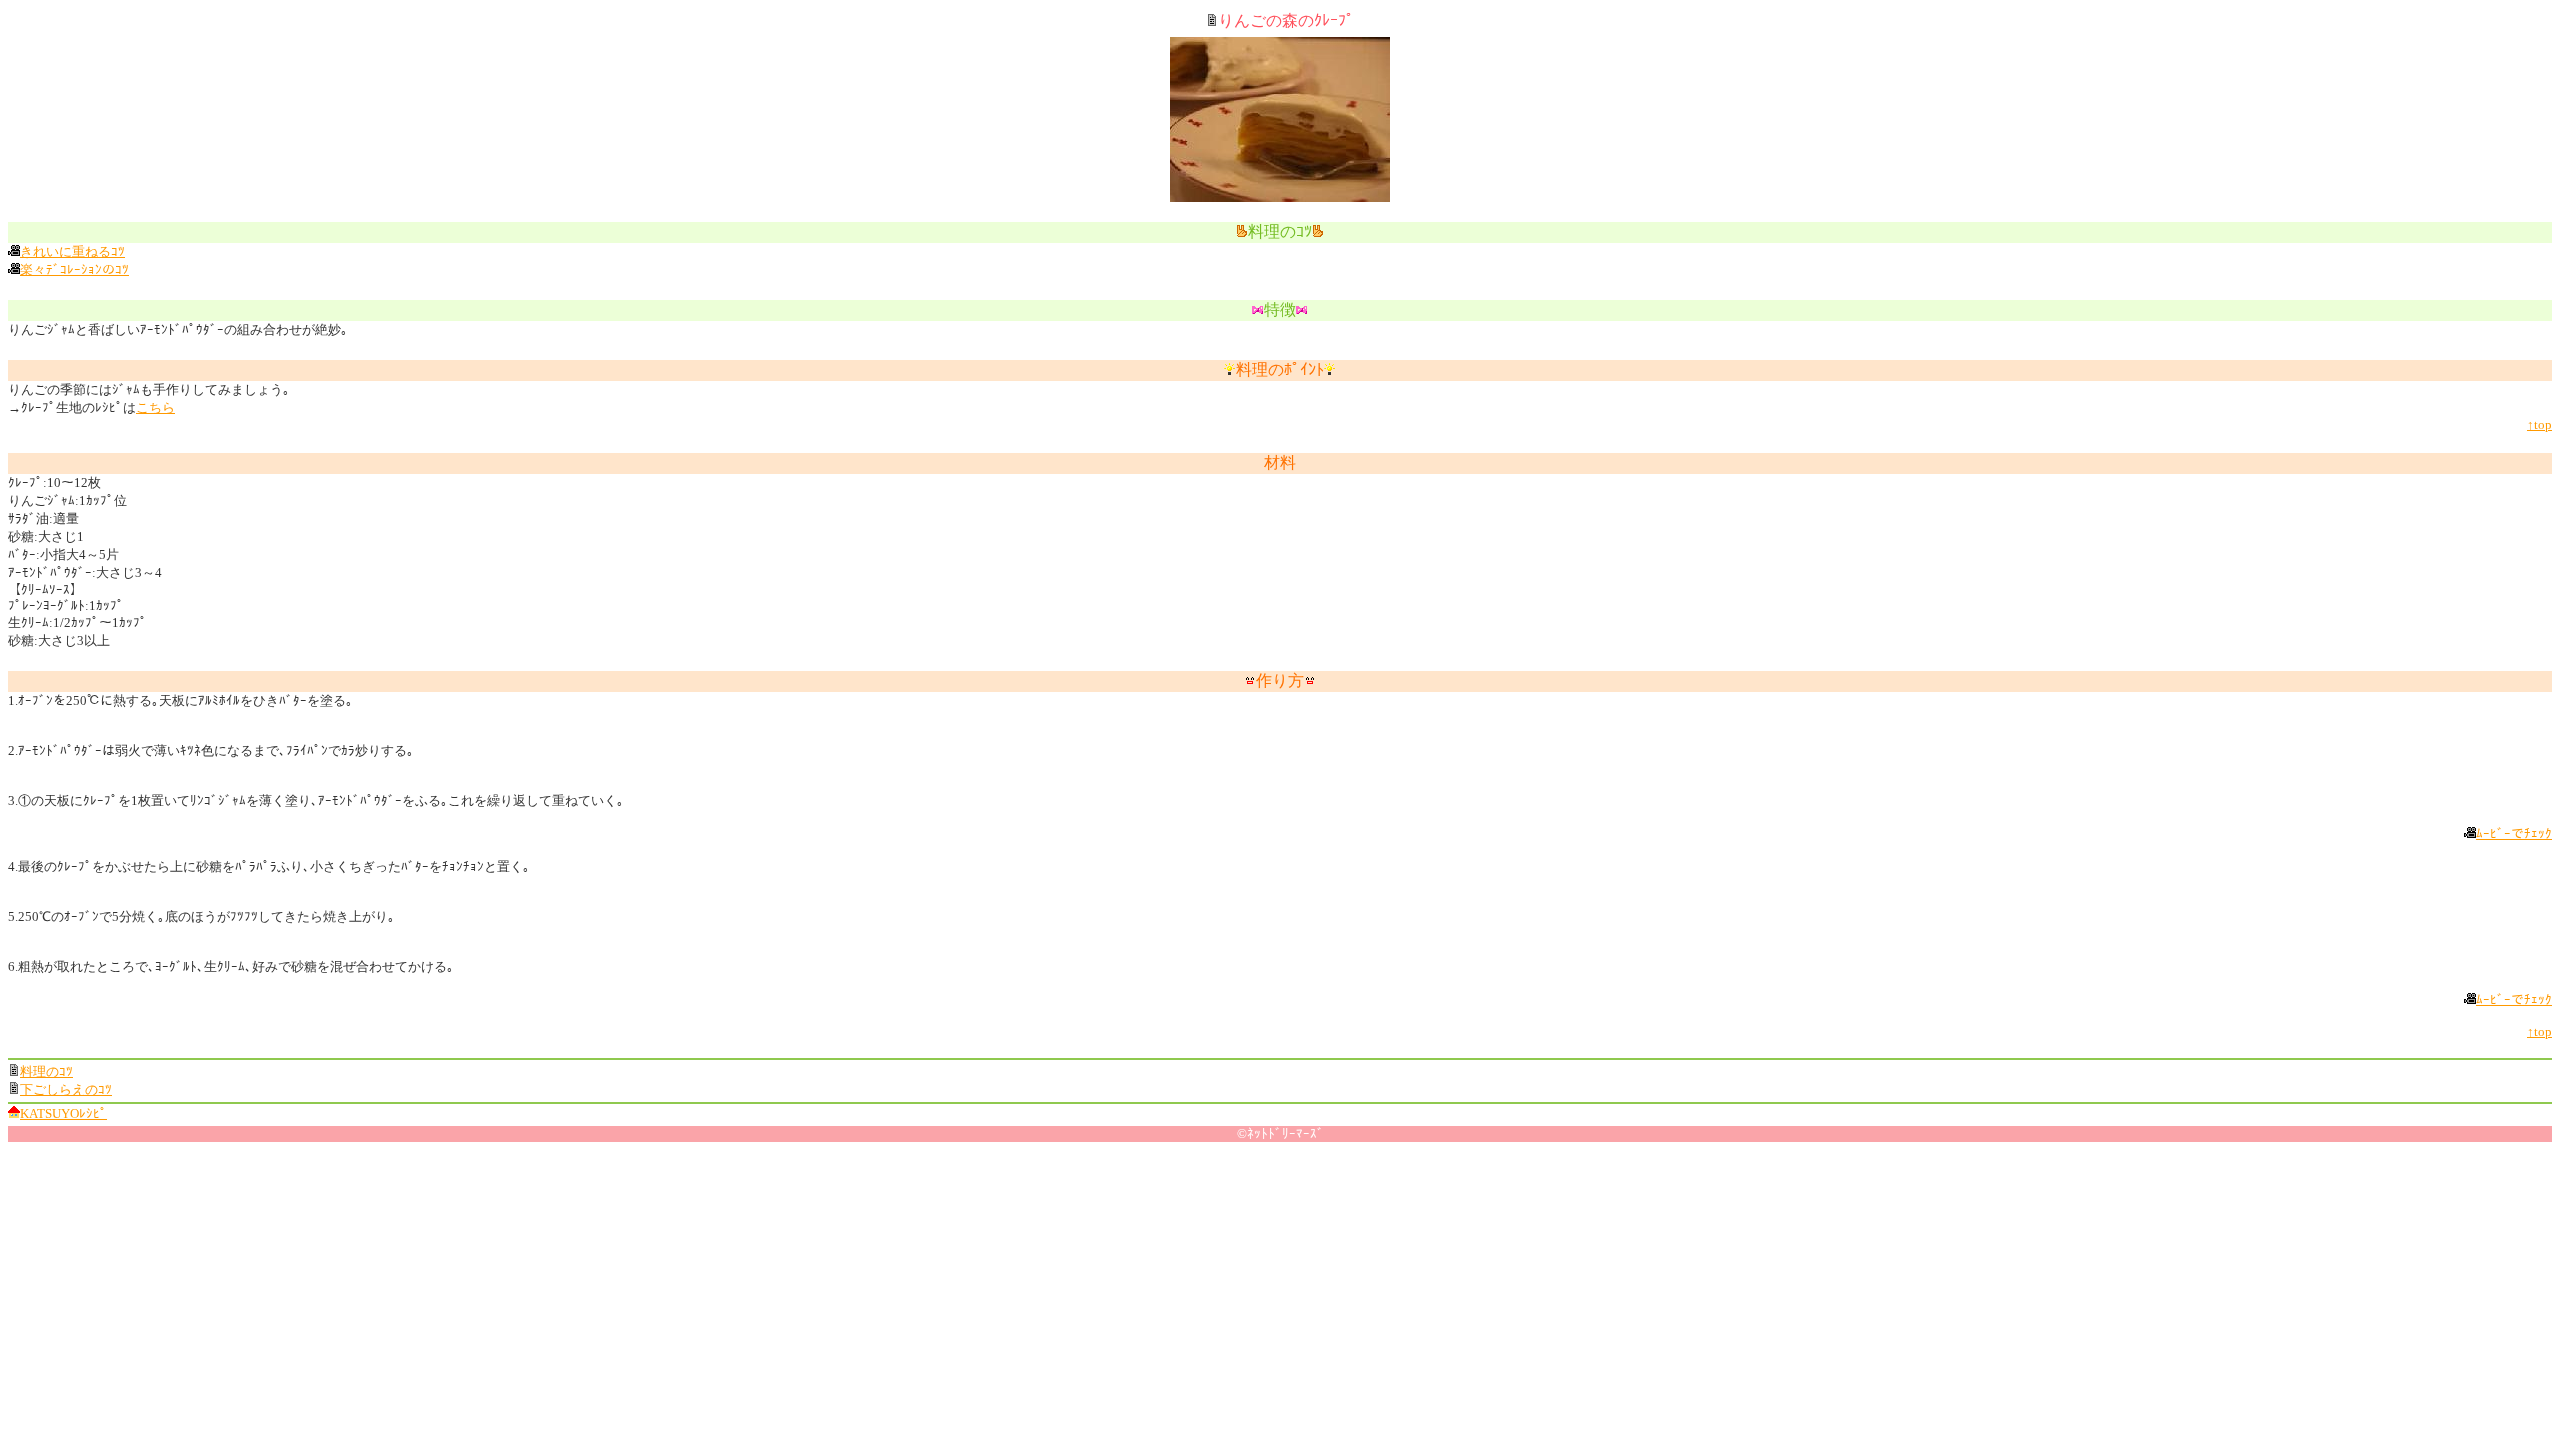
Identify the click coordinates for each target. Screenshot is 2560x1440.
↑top (2539, 424)
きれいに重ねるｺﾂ (72, 251)
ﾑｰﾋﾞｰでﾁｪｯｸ (2514, 833)
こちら (155, 407)
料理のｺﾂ (46, 1071)
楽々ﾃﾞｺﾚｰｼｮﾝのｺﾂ (74, 269)
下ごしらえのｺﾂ (66, 1089)
